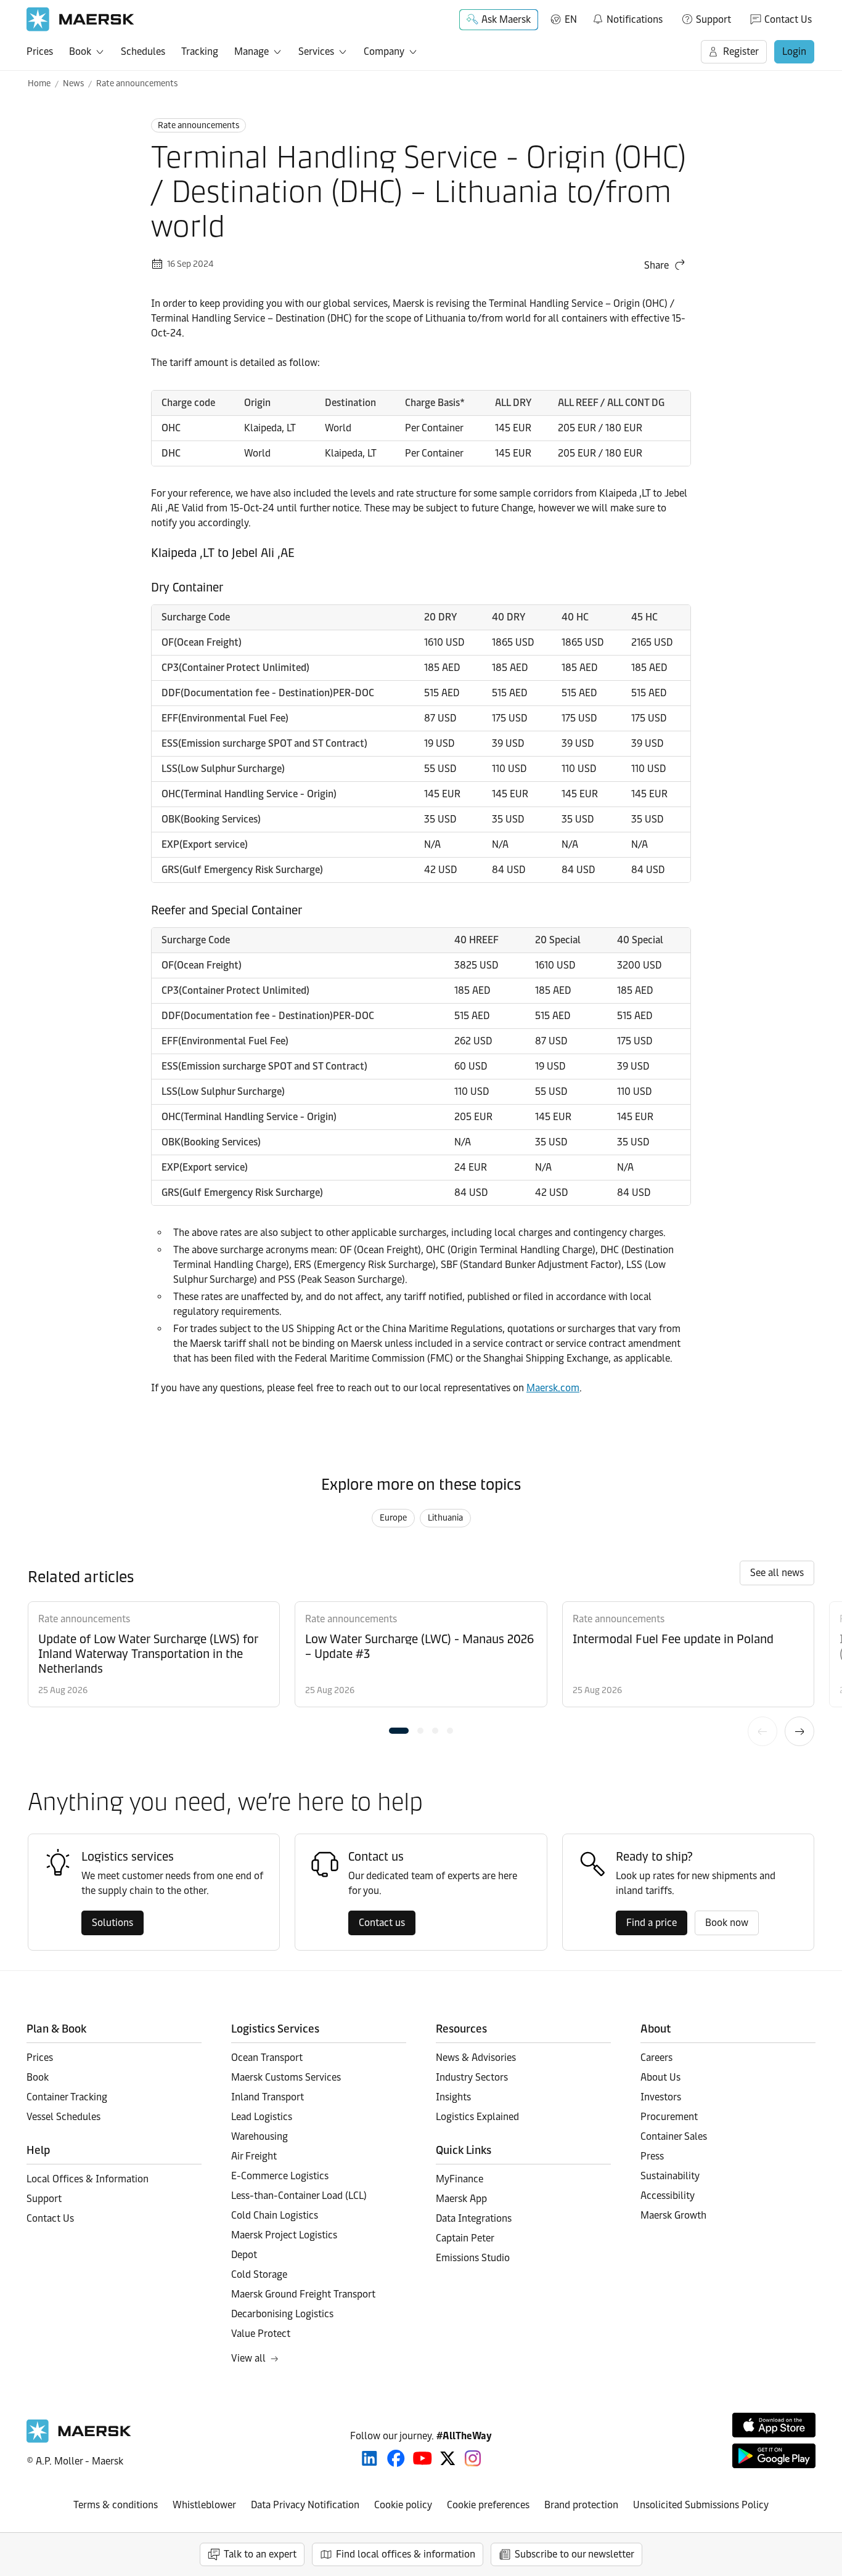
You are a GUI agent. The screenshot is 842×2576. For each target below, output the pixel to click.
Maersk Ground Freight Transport (303, 2294)
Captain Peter (465, 2238)
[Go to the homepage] (79, 2440)
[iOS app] (774, 2425)
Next (799, 1731)
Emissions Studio (473, 2258)
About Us (660, 2077)
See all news (777, 1573)
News (73, 83)
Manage (251, 51)
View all (248, 2358)
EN (571, 19)
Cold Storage (259, 2274)
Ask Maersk (506, 19)
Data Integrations (474, 2218)
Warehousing (260, 2136)
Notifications (627, 17)
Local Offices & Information (88, 2179)
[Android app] (774, 2456)
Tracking (200, 51)
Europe (393, 1518)
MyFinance (460, 2179)
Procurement (669, 2117)
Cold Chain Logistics (275, 2215)
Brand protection (581, 2505)
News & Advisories (476, 2058)
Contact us (382, 1923)
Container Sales (674, 2136)
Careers (656, 2058)
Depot (244, 2255)
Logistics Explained (477, 2117)
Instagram (473, 2458)
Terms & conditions (116, 2505)
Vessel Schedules (63, 2117)
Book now (727, 1923)
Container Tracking (67, 2097)
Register (741, 51)
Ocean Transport (267, 2058)
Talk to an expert (260, 2554)
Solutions (112, 1923)
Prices (40, 51)
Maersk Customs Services (286, 2077)
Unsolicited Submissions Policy (701, 2505)
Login (794, 51)
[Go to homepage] (80, 19)
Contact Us (788, 19)
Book (80, 51)
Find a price (652, 1923)
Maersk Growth (673, 2215)
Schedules (143, 51)
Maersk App (461, 2199)
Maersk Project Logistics (284, 2235)
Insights (453, 2097)
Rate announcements (137, 83)
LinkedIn (370, 2458)
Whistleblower (204, 2505)
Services (316, 51)
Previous (762, 1731)
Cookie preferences (488, 2505)
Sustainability (670, 2176)
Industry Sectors (472, 2077)
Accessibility (668, 2196)
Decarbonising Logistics (282, 2314)
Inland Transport (268, 2097)
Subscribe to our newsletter (574, 2554)
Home (39, 83)
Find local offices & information (406, 2554)
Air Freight (254, 2156)
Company (384, 51)
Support (713, 19)
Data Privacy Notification (305, 2505)
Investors (661, 2097)
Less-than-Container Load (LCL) (299, 2196)
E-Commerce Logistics (280, 2176)
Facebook (396, 2458)
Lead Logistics (262, 2117)
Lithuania (445, 1518)
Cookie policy (403, 2505)
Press (652, 2156)
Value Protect (261, 2334)
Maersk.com (553, 1388)
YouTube (423, 2458)
